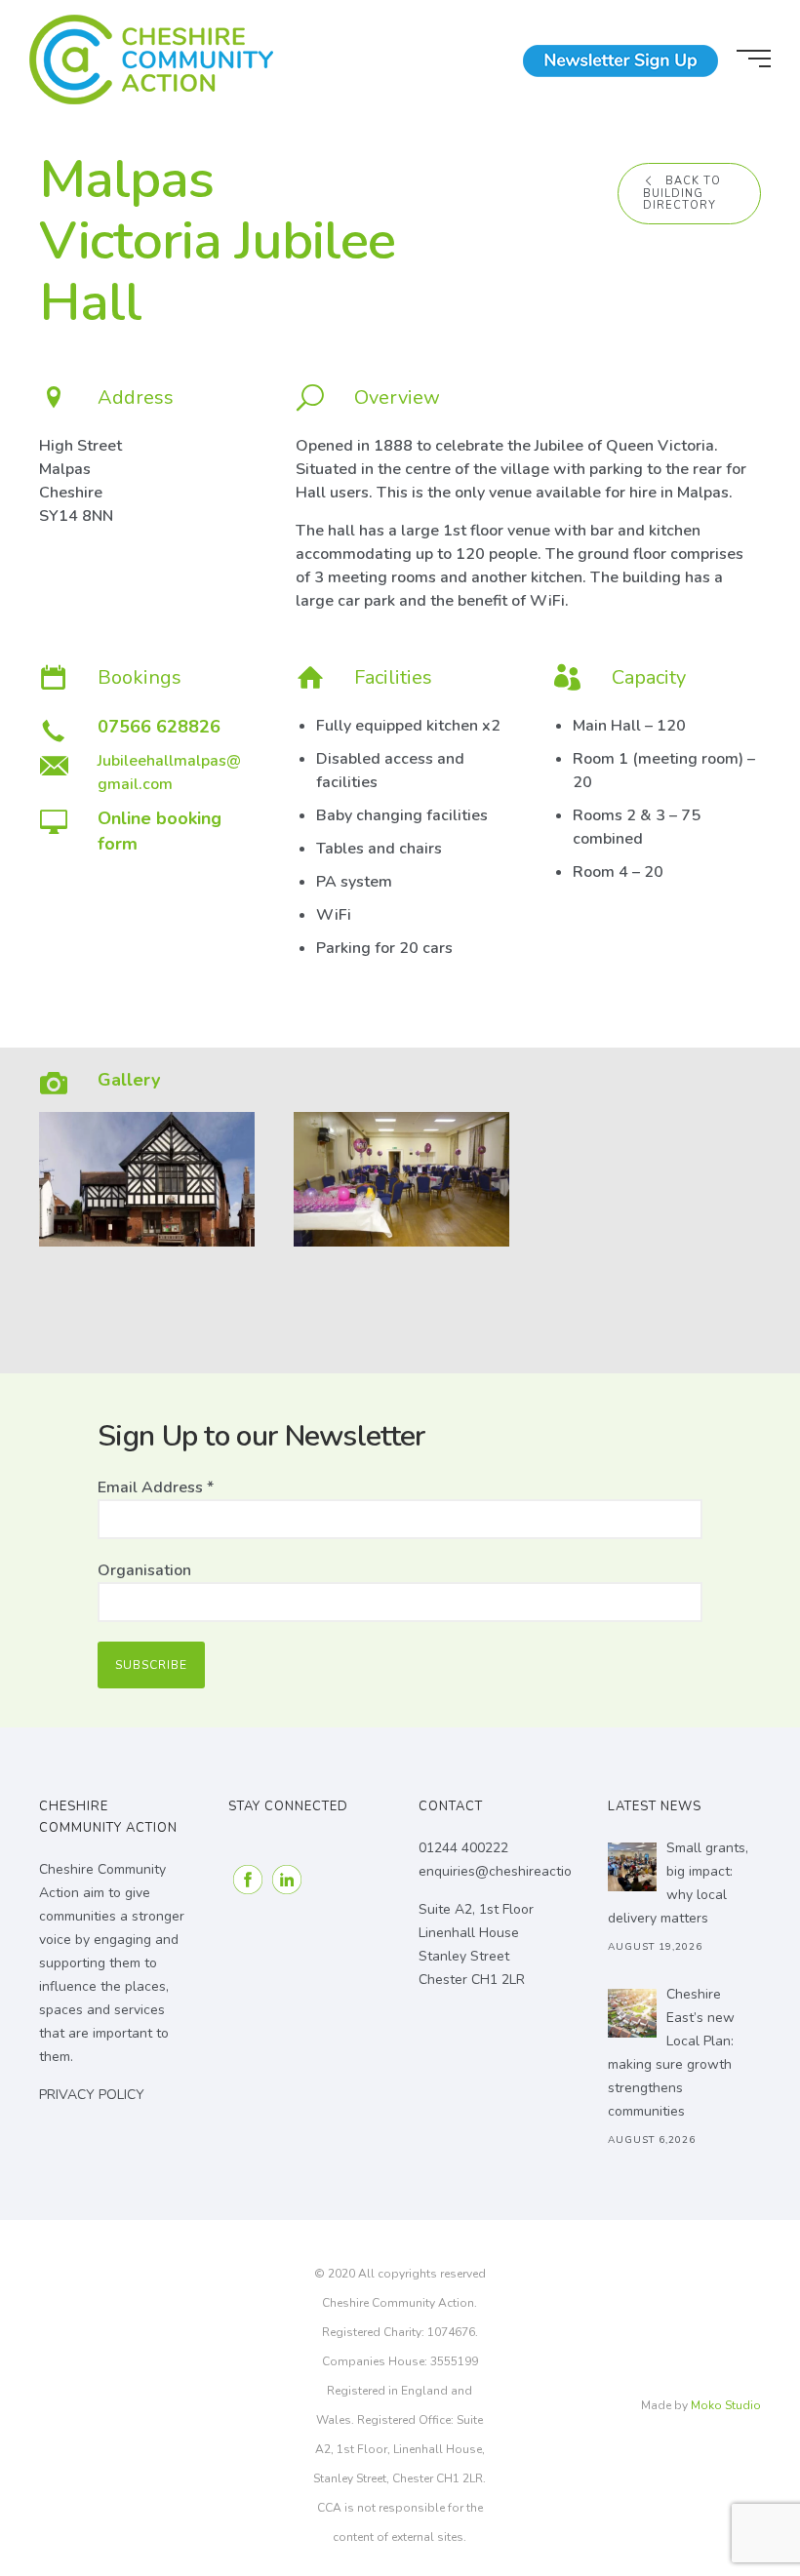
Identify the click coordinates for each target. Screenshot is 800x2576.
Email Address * (156, 1487)
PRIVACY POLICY (92, 2095)
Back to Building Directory (682, 193)
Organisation (144, 1570)
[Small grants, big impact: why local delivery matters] (632, 1867)
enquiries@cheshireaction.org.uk (520, 1871)
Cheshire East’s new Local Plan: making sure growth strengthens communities (671, 2053)
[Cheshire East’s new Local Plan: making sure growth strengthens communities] (632, 2013)
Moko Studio (726, 2405)
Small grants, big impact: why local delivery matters (678, 1883)
